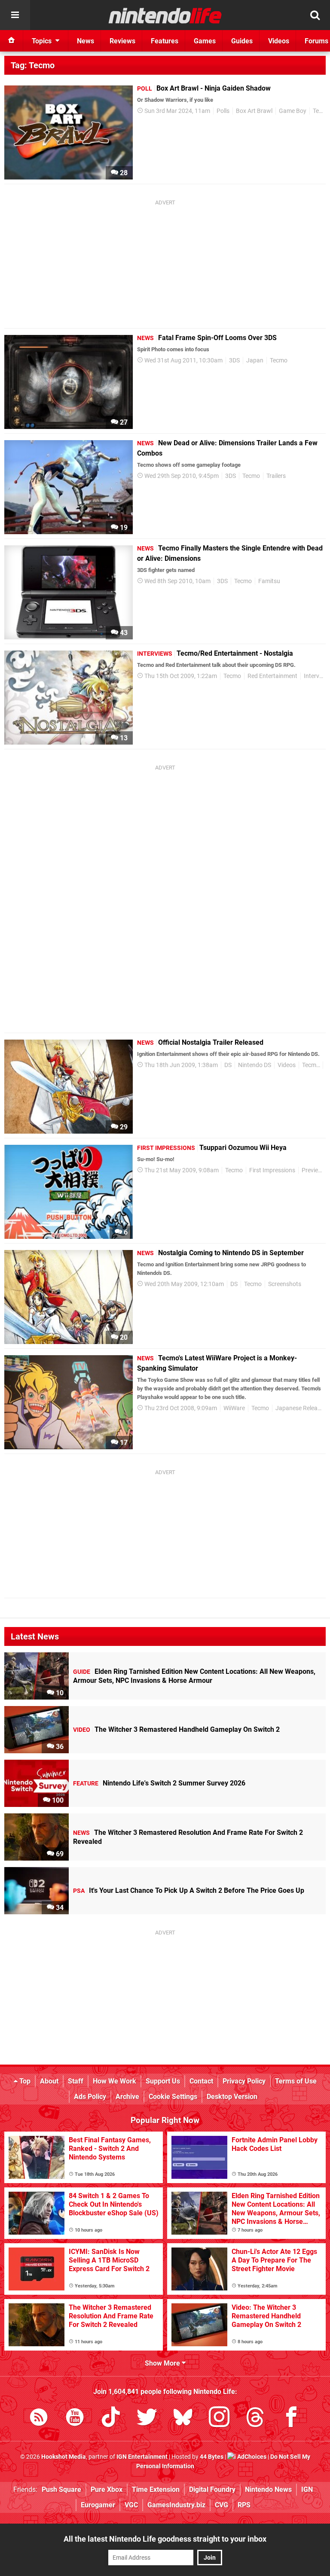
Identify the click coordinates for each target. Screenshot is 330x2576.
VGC (131, 2505)
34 (59, 1908)
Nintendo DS (255, 1065)
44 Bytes (212, 2457)
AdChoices (251, 2457)
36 (59, 1747)
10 (59, 1693)
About (49, 2081)
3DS (234, 360)
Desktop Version (232, 2097)
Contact (201, 2081)
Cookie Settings (173, 2097)
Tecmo (279, 360)
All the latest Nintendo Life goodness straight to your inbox (165, 2539)
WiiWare (234, 1408)
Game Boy (293, 111)
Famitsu (269, 581)
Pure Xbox (107, 2489)
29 (123, 1127)
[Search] (315, 15)
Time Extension (156, 2489)
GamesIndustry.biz (176, 2505)
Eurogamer (98, 2505)
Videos (287, 1065)
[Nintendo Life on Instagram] (219, 2419)
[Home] (12, 41)
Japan (255, 360)
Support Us (163, 2081)
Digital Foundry (212, 2489)
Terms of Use (296, 2081)
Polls (223, 111)
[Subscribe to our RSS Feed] (39, 2419)
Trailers (276, 476)
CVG (222, 2505)
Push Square (61, 2489)
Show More (163, 2363)
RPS (244, 2505)
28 (123, 173)
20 (123, 1337)
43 (123, 633)
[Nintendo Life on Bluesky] (183, 2419)
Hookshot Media (64, 2457)
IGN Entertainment (142, 2457)
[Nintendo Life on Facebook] (291, 2419)
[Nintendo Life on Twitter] (147, 2419)
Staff (76, 2081)
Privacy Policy (244, 2081)
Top (24, 2081)
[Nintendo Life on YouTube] (75, 2419)
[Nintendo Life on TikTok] (111, 2419)
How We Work (115, 2081)
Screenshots (285, 1284)
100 (57, 1800)
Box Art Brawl (254, 111)
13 (123, 738)
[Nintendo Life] (165, 15)
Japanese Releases (301, 1408)
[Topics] (15, 15)
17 (123, 1443)
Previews (314, 1170)
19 (123, 528)
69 (59, 1854)
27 (123, 422)
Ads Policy (90, 2097)
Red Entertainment (272, 676)
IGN (307, 2489)
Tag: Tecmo (33, 65)
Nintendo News (268, 2489)
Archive (127, 2097)
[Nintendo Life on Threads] (255, 2419)
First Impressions (272, 1170)
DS (228, 1065)
